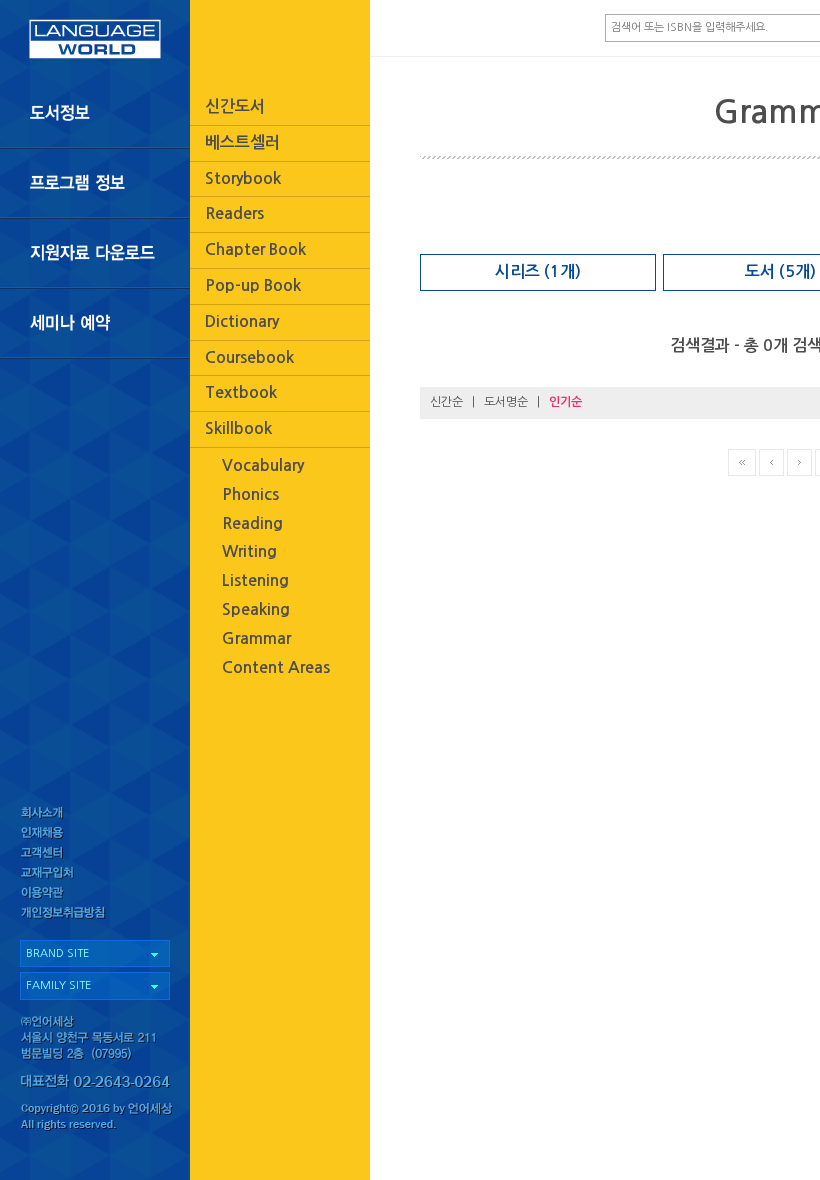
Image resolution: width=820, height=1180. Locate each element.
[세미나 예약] (95, 323)
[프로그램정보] (95, 183)
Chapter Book (255, 249)
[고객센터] (95, 854)
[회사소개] (95, 812)
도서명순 (506, 402)
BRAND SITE (57, 953)
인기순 (565, 402)
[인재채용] (95, 833)
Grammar (256, 638)
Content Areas (276, 667)
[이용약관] (95, 896)
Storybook (243, 178)
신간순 (446, 402)
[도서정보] (95, 113)
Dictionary (242, 321)
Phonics (250, 494)
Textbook (241, 392)
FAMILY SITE (58, 985)
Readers (234, 213)
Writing (249, 551)
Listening (255, 580)
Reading (252, 523)
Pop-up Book (253, 285)
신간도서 (235, 106)
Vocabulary (263, 465)
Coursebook (249, 357)
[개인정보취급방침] (95, 917)
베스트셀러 (242, 142)
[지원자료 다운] (95, 253)
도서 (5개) (780, 271)
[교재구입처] (95, 875)
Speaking (256, 609)
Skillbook (238, 428)
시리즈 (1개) (538, 271)
